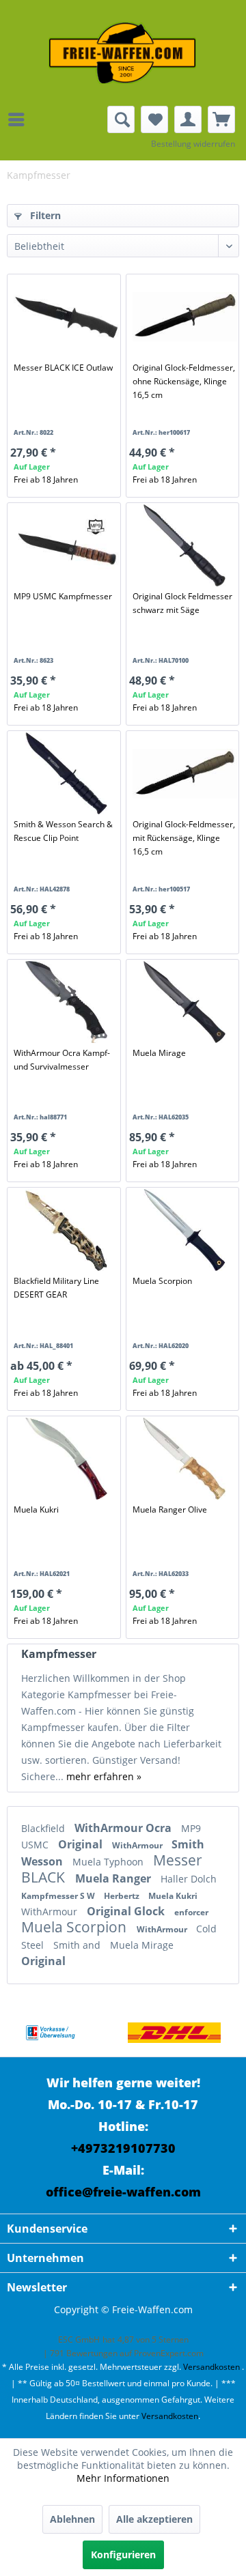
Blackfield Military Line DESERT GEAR (56, 1288)
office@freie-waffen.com (123, 2192)
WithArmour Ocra (124, 1828)
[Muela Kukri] (66, 1459)
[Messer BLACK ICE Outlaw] (66, 317)
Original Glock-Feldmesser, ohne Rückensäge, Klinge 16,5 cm (184, 381)
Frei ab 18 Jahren (46, 480)
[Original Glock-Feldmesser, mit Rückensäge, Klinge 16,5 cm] (185, 773)
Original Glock (127, 1911)
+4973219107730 (123, 2148)
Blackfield (44, 1828)
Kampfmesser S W (59, 1896)
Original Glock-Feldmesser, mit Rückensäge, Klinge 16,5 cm (184, 838)
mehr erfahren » (104, 1776)
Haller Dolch (189, 1879)
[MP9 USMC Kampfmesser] (66, 545)
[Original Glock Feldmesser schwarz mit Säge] (185, 545)
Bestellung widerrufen (193, 144)
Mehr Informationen (123, 2478)
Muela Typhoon (109, 1862)
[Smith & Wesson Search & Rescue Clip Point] (66, 773)
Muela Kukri (36, 1509)
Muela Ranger (114, 1878)
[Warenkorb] (221, 119)
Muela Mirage (159, 1053)
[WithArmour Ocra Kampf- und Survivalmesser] (66, 1002)
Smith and (78, 1945)
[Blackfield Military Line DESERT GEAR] (66, 1230)
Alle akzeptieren (154, 2519)
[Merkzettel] (154, 119)
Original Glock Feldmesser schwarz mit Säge (182, 603)
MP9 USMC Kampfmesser (63, 596)
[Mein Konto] (188, 119)
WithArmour (138, 1845)
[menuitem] (20, 119)
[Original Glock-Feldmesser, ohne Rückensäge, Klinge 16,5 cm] (185, 317)
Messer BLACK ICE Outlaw (63, 368)
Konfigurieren (123, 2554)
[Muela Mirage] (185, 1002)
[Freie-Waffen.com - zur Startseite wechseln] (123, 53)
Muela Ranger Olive (170, 1509)
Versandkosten (211, 2367)
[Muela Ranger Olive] (185, 1459)
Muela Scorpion (162, 1281)
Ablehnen (72, 2519)
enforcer (191, 1912)
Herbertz (123, 1896)
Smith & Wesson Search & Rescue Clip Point (63, 831)
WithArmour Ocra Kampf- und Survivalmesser (62, 1060)
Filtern (44, 215)
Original (82, 1844)
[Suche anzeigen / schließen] (121, 119)
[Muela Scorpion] (185, 1230)
